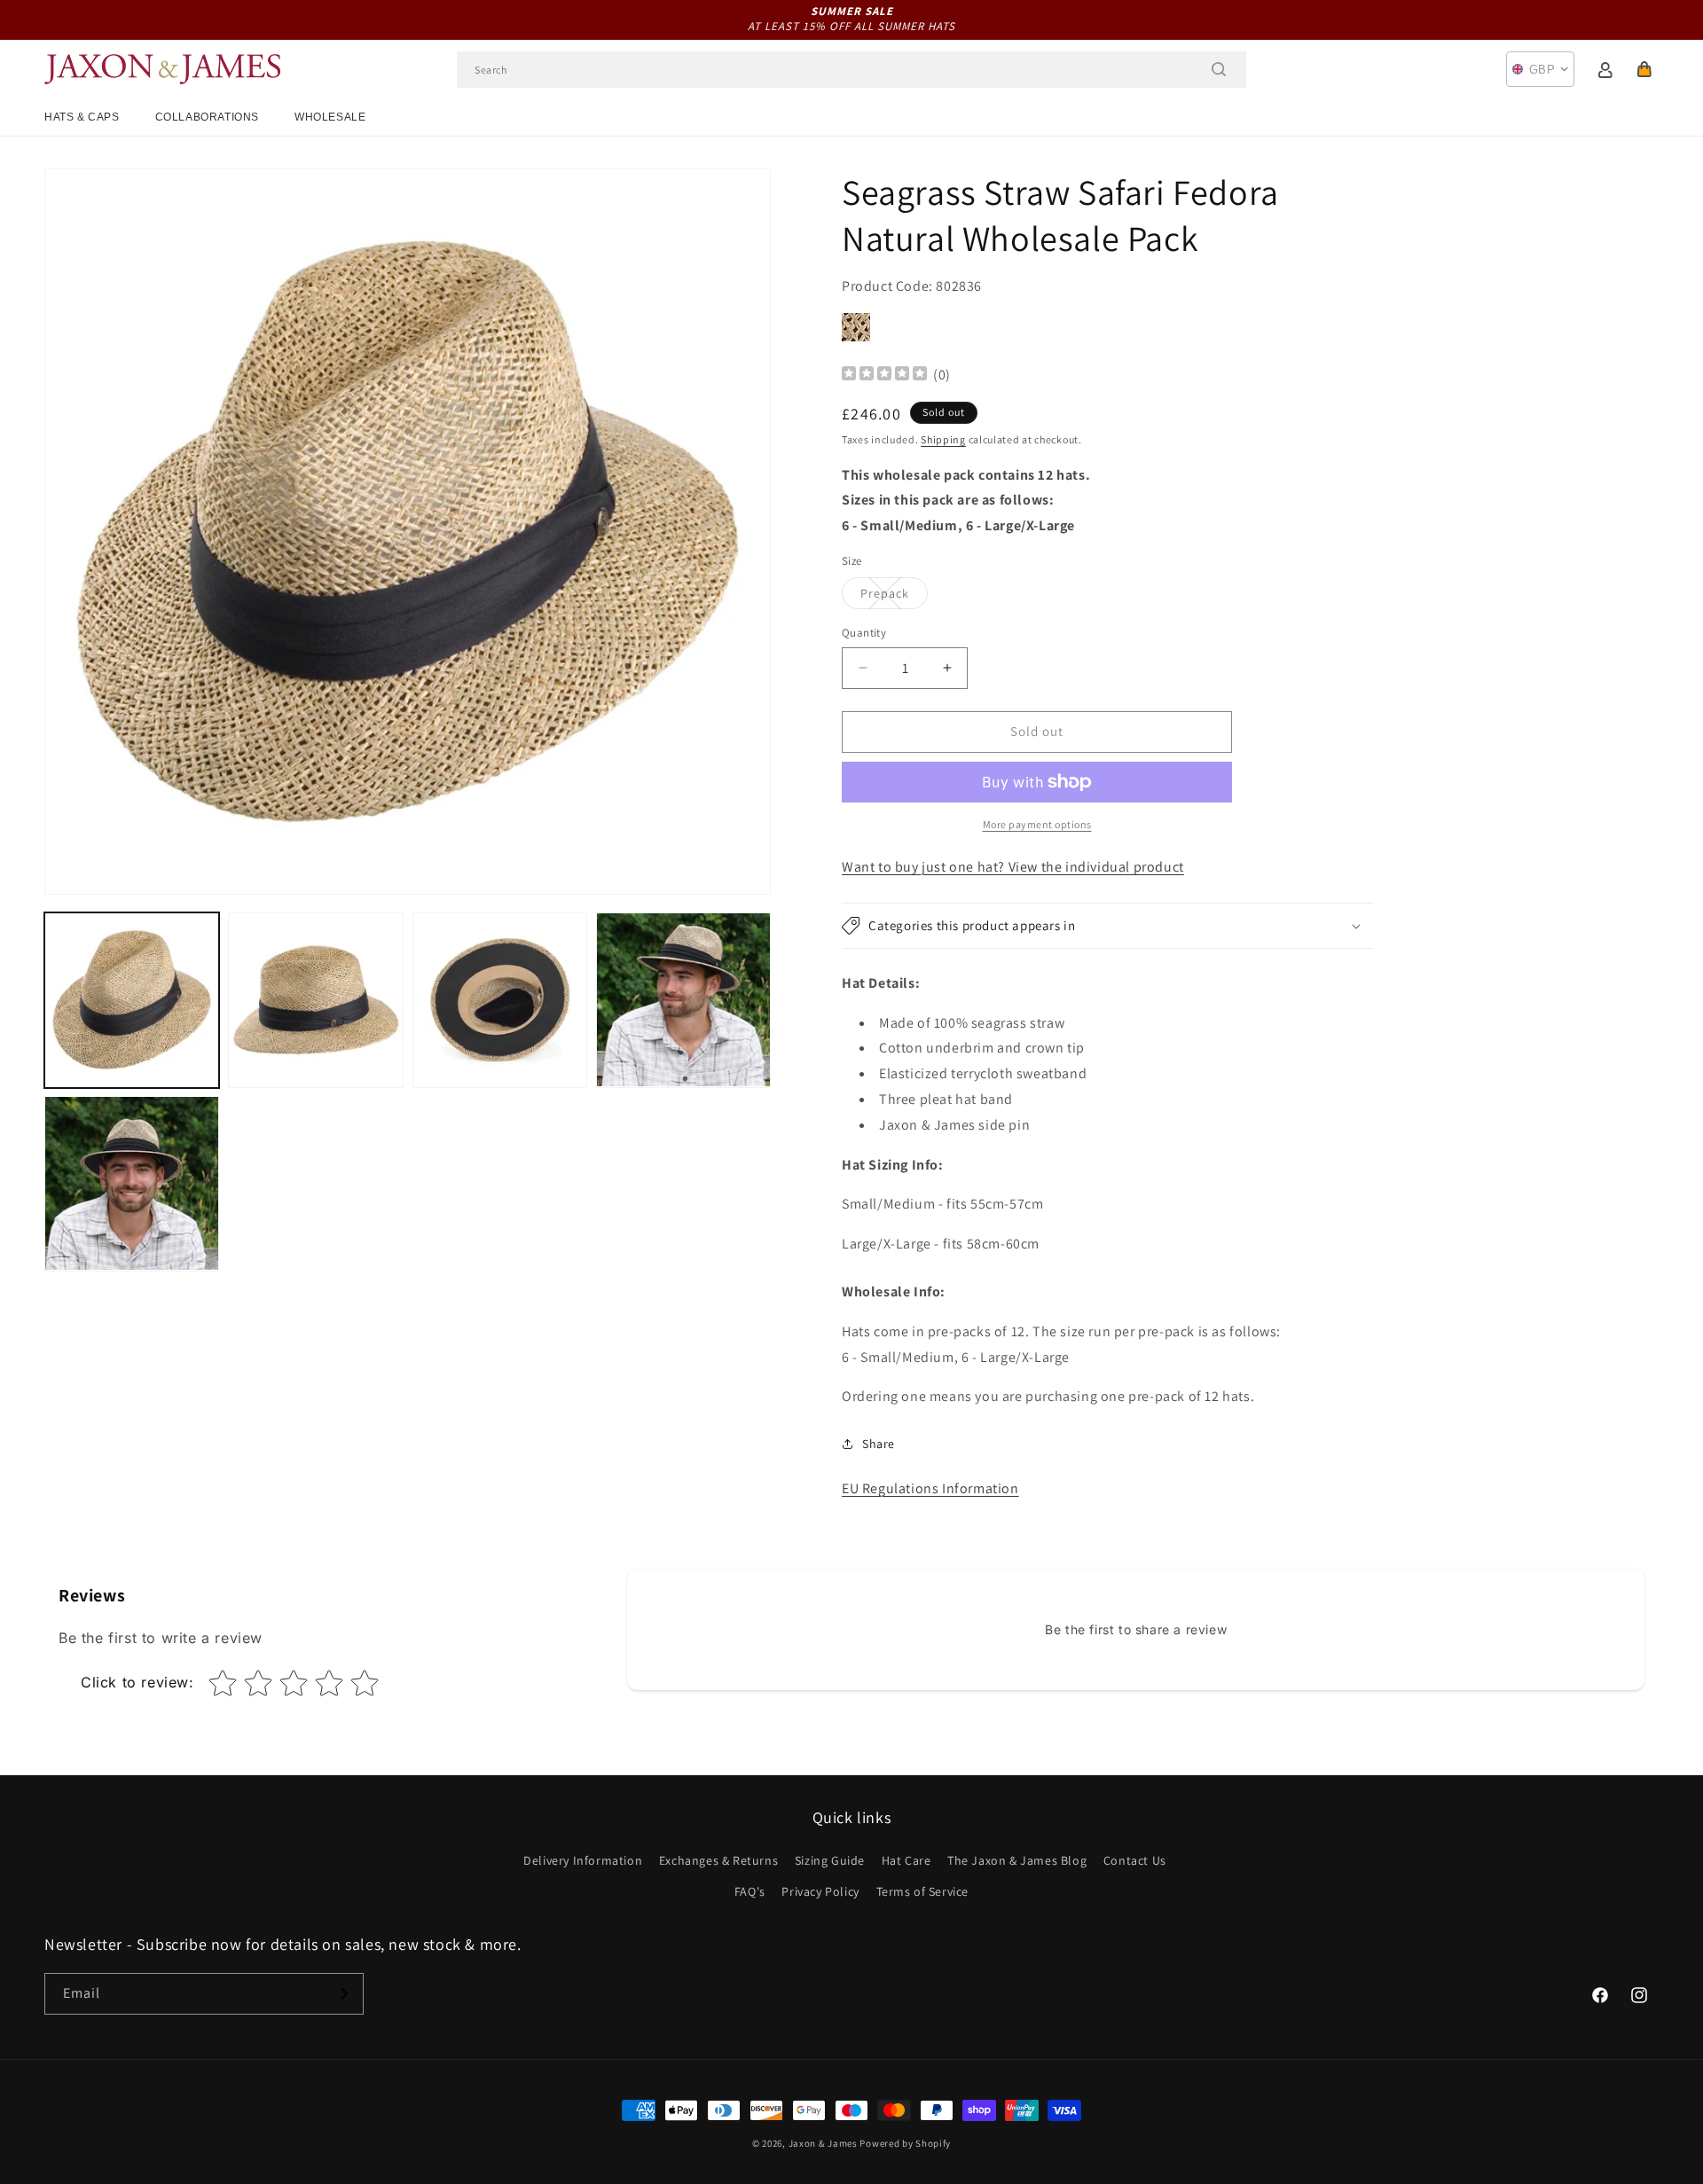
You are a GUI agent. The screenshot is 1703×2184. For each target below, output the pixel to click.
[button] (1644, 69)
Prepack (894, 597)
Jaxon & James (823, 2143)
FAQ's (750, 1891)
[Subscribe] (343, 1994)
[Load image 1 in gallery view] (132, 1000)
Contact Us (1135, 1860)
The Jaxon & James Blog (1017, 1860)
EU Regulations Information (930, 1488)
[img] (884, 376)
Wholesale (330, 117)
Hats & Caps (82, 117)
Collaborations (207, 117)
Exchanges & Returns (718, 1860)
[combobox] (851, 70)
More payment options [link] (1037, 824)
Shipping (943, 439)
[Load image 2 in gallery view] (315, 1000)
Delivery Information (583, 1860)
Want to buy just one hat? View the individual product (1013, 867)
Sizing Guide (830, 1860)
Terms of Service (923, 1891)
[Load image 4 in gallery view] (683, 1000)
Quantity (864, 633)
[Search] (1219, 69)
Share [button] (879, 1444)
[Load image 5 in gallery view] (132, 1183)
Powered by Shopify (905, 2143)
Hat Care (906, 1860)
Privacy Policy (820, 1891)
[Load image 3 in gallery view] (500, 1000)
